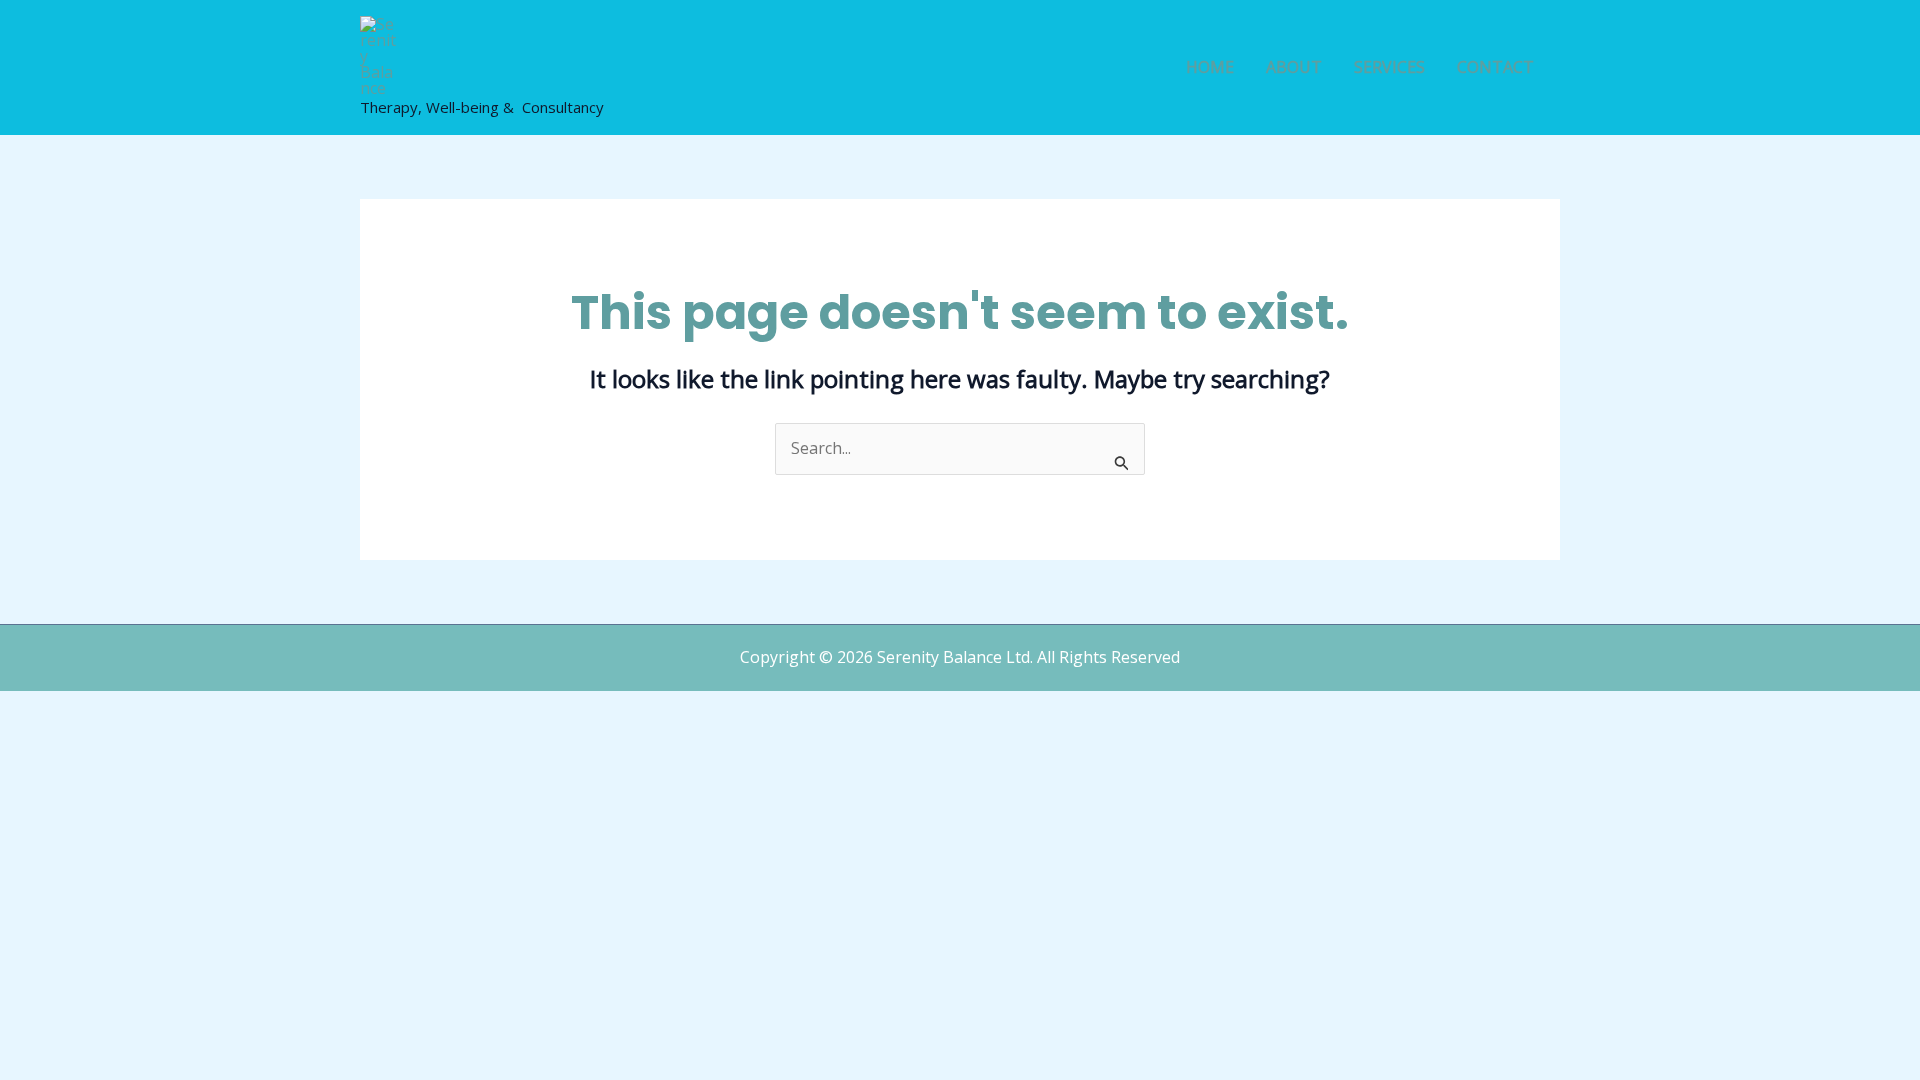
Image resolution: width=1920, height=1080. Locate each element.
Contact (1495, 67)
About (1294, 67)
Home (1210, 67)
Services (1389, 67)
